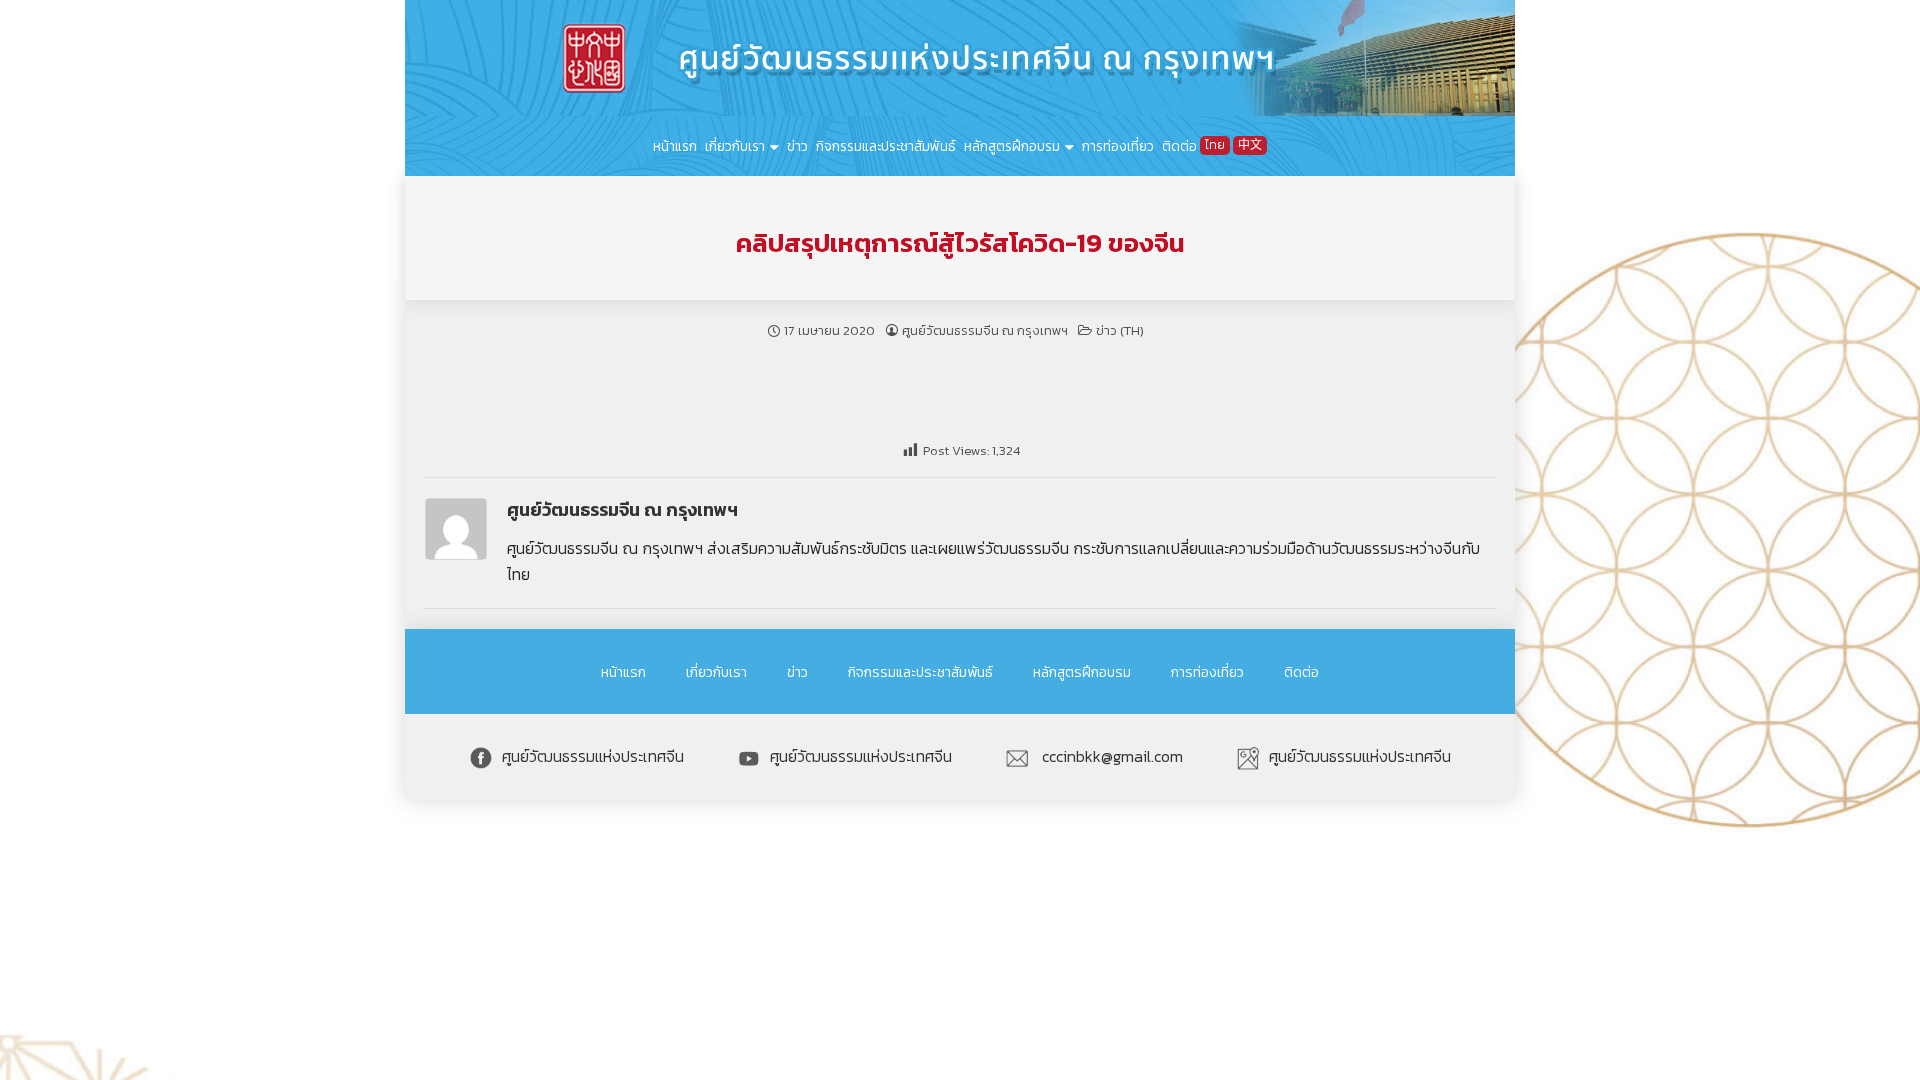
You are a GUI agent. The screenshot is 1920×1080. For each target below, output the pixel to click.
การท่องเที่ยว (1118, 146)
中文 (1250, 145)
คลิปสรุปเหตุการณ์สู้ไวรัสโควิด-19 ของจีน (960, 243)
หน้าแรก (675, 146)
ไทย (1215, 145)
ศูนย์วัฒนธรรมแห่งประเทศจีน (593, 756)
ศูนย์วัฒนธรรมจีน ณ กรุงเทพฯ (985, 330)
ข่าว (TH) (1120, 330)
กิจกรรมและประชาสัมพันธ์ (886, 146)
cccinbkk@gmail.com (1110, 756)
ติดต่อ (1179, 146)
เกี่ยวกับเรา (735, 146)
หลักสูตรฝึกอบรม (1012, 146)
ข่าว (797, 146)
